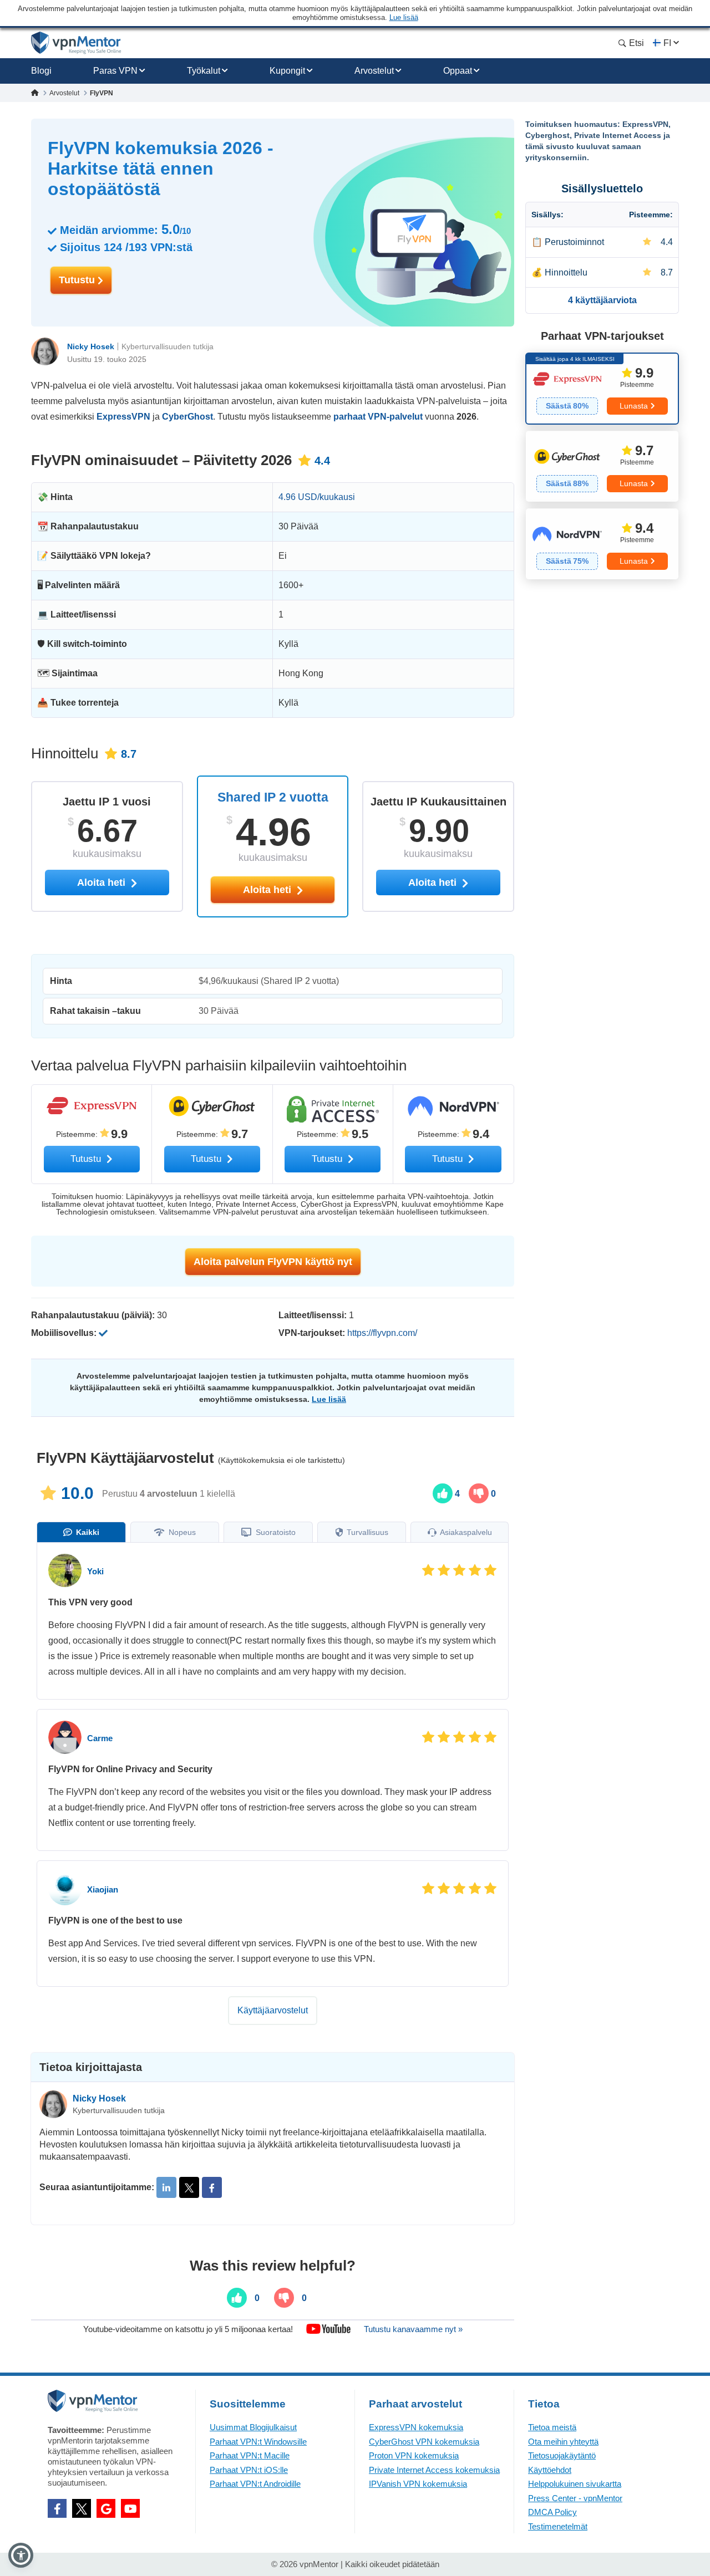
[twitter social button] (82, 2508)
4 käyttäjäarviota (602, 300)
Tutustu (78, 280)
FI (667, 43)
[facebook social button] (57, 2508)
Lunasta (634, 406)
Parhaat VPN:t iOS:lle (249, 2470)
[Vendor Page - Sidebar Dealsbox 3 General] (602, 544)
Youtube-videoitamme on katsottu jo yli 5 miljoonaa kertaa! (188, 2329)
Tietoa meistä (552, 2427)
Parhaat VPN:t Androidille (255, 2484)
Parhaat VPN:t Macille (250, 2455)
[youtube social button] (130, 2508)
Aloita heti (268, 890)
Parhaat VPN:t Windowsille (258, 2442)
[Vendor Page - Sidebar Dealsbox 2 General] (602, 466)
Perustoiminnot (574, 242)
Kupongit (287, 71)
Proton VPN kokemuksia (414, 2455)
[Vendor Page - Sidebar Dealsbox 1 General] (602, 389)
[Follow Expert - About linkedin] (166, 2187)
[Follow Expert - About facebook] (212, 2187)
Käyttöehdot (550, 2470)
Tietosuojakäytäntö (562, 2455)
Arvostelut (374, 71)
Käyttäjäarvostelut (273, 2010)
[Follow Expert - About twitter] (189, 2187)
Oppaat (458, 71)
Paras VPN (115, 71)
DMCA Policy (552, 2512)
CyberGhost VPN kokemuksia (424, 2442)
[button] (21, 2555)
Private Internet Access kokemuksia (434, 2470)
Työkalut (204, 71)
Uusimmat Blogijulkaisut (253, 2427)
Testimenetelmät (558, 2526)
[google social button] (106, 2508)
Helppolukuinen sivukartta (575, 2484)
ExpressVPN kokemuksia (416, 2427)
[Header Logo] (76, 43)
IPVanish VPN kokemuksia (418, 2484)
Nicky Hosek (91, 346)
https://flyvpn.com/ (382, 1333)
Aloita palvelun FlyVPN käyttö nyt (273, 1262)
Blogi (41, 71)
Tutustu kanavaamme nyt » (413, 2329)
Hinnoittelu (566, 272)
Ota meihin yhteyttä (563, 2442)
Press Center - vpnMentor (575, 2498)
